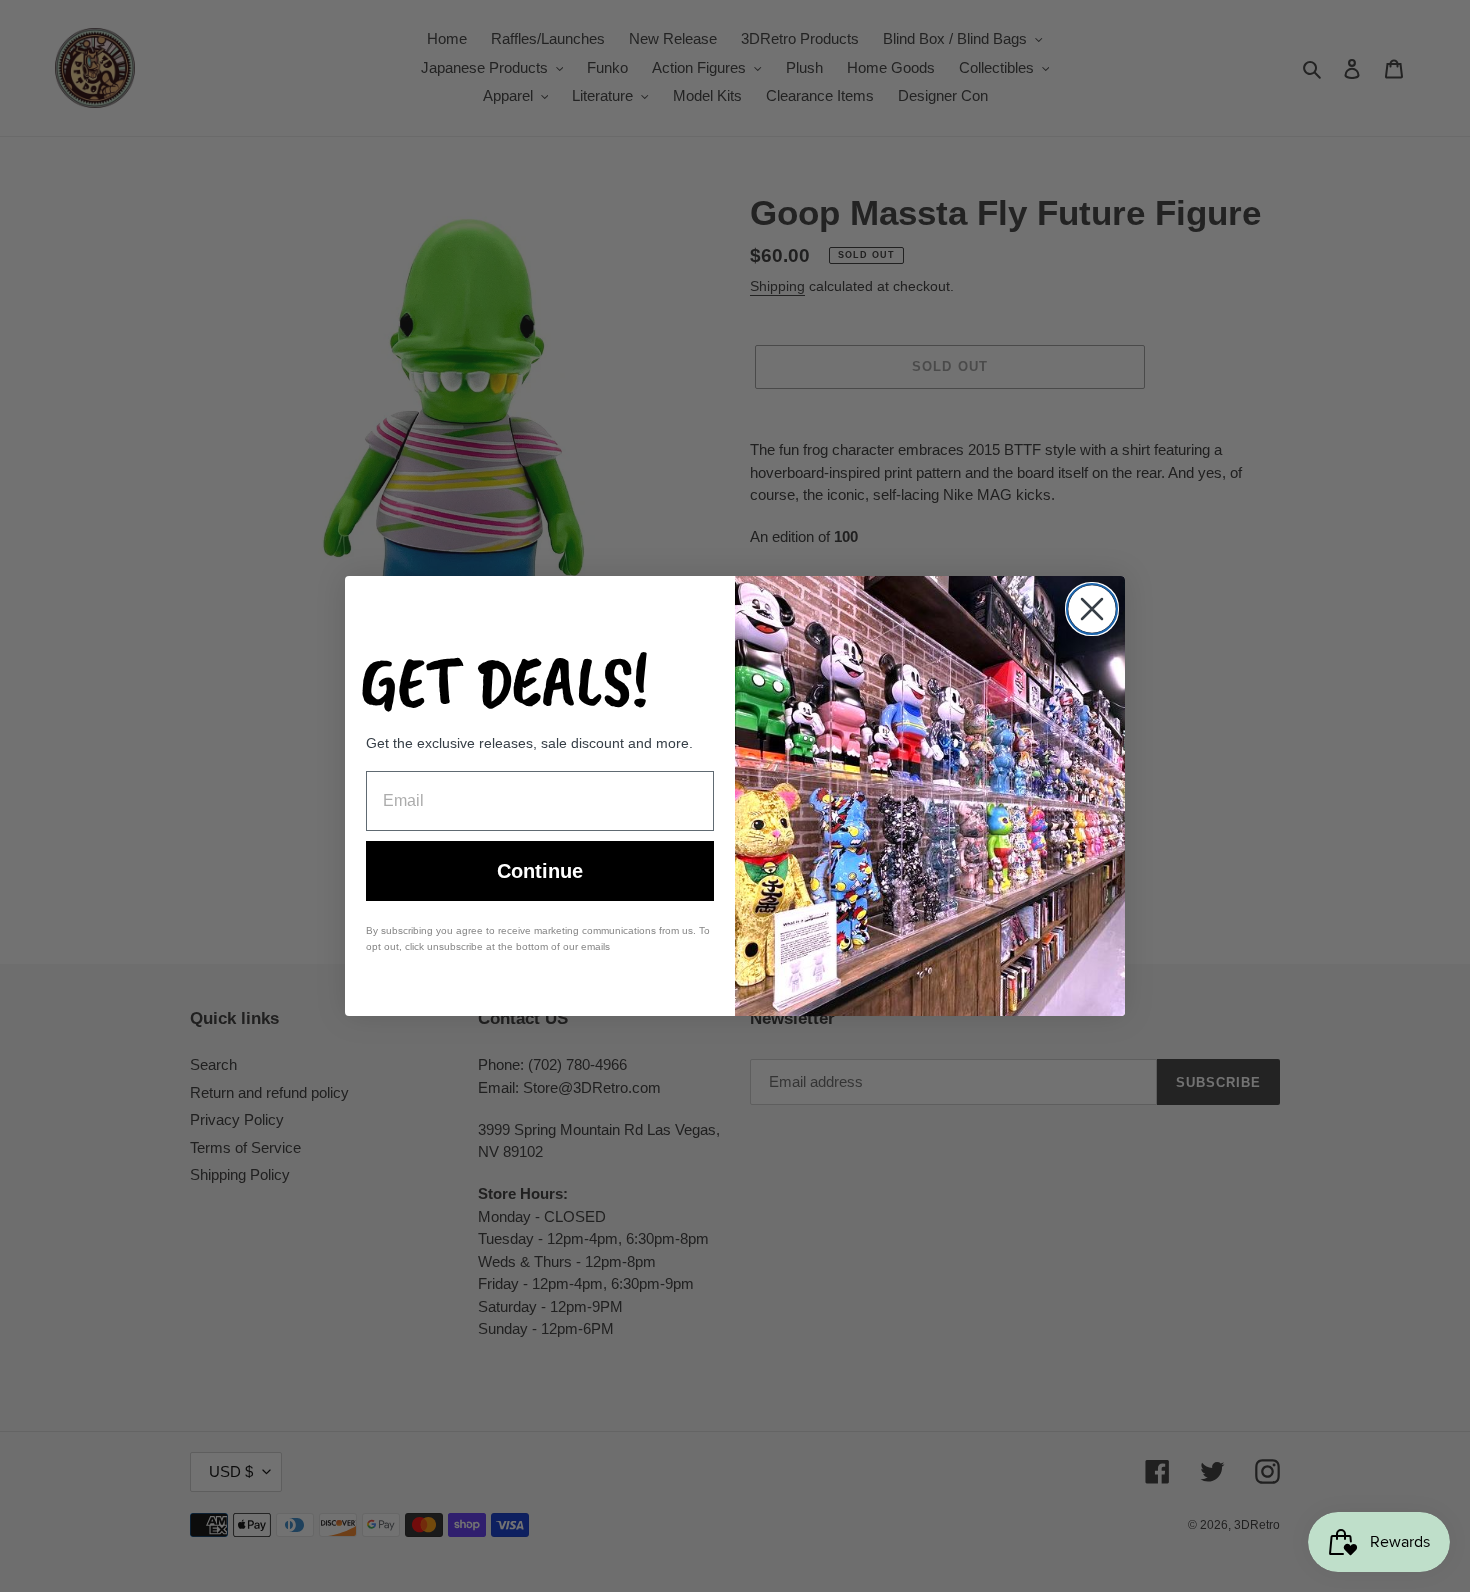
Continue (540, 871)
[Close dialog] (1092, 609)
